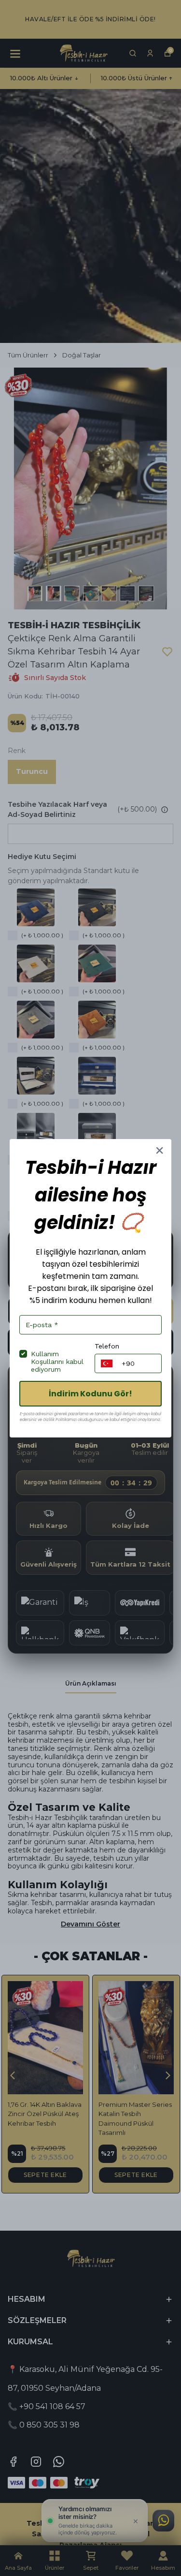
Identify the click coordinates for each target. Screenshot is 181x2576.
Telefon (107, 1346)
